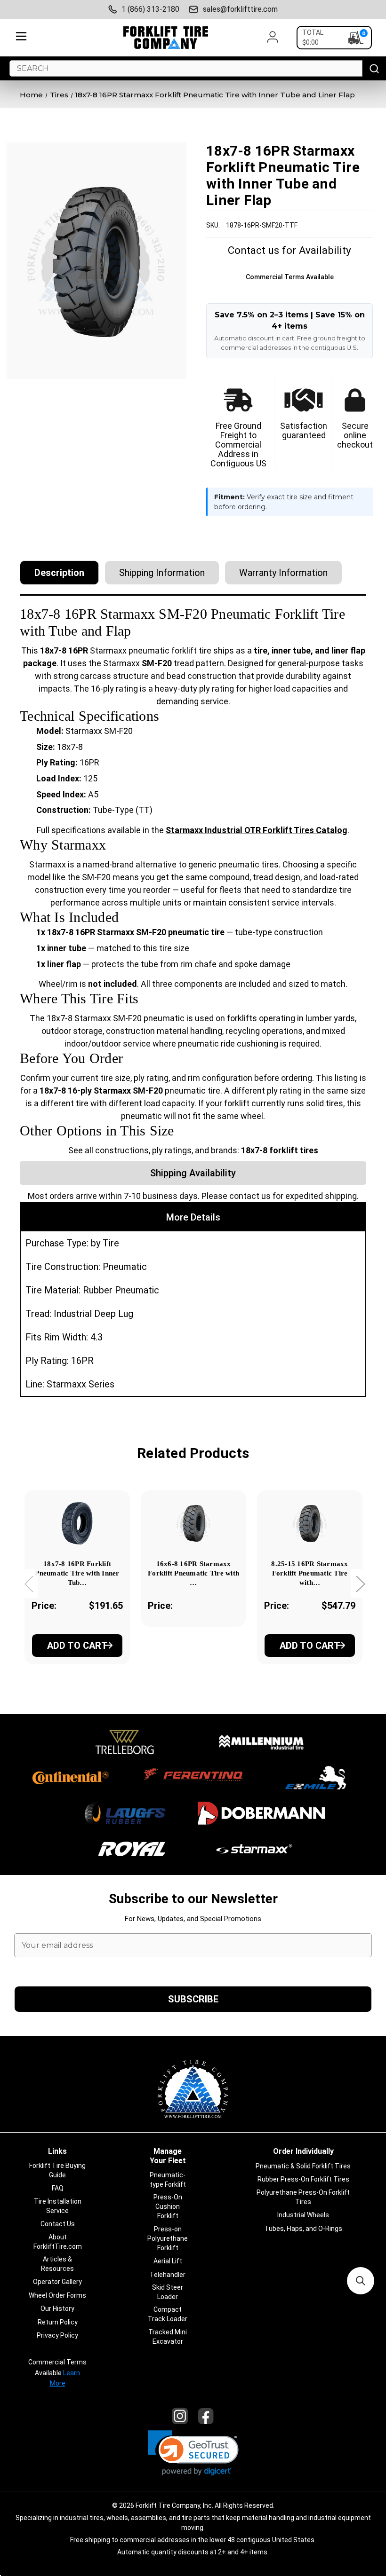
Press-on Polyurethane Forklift (168, 2238)
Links (57, 2151)
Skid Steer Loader (168, 2292)
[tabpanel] (77, 1590)
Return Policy (58, 2322)
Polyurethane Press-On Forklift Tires (303, 2197)
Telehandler (168, 2275)
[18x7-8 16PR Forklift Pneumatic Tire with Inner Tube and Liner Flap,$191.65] (77, 1523)
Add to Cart (77, 1646)
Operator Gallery (57, 2282)
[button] (193, 2453)
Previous (29, 1583)
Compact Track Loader (168, 2314)
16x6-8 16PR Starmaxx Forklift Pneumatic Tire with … (193, 1573)
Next (360, 1583)
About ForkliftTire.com (58, 2242)
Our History (57, 2308)
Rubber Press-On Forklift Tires (303, 2179)
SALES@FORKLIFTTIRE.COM (240, 9)
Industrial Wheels (303, 2215)
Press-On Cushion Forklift (168, 2206)
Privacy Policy (57, 2335)
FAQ (58, 2188)
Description (59, 573)
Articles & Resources (57, 2264)
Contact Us (58, 2224)
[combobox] (186, 68)
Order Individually (303, 2151)
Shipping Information (162, 573)
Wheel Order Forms (57, 2295)
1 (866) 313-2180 (150, 9)
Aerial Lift (168, 2261)
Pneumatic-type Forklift (168, 2180)
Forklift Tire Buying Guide (57, 2170)
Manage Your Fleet (168, 2156)
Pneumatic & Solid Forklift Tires (303, 2166)
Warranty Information (283, 573)
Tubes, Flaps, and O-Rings (303, 2229)
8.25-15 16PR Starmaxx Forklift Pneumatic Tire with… (310, 1573)
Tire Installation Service (58, 2206)
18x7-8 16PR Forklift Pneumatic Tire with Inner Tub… (77, 1573)
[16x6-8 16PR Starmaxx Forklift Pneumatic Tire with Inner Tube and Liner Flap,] (193, 1523)
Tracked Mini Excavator (168, 2337)
